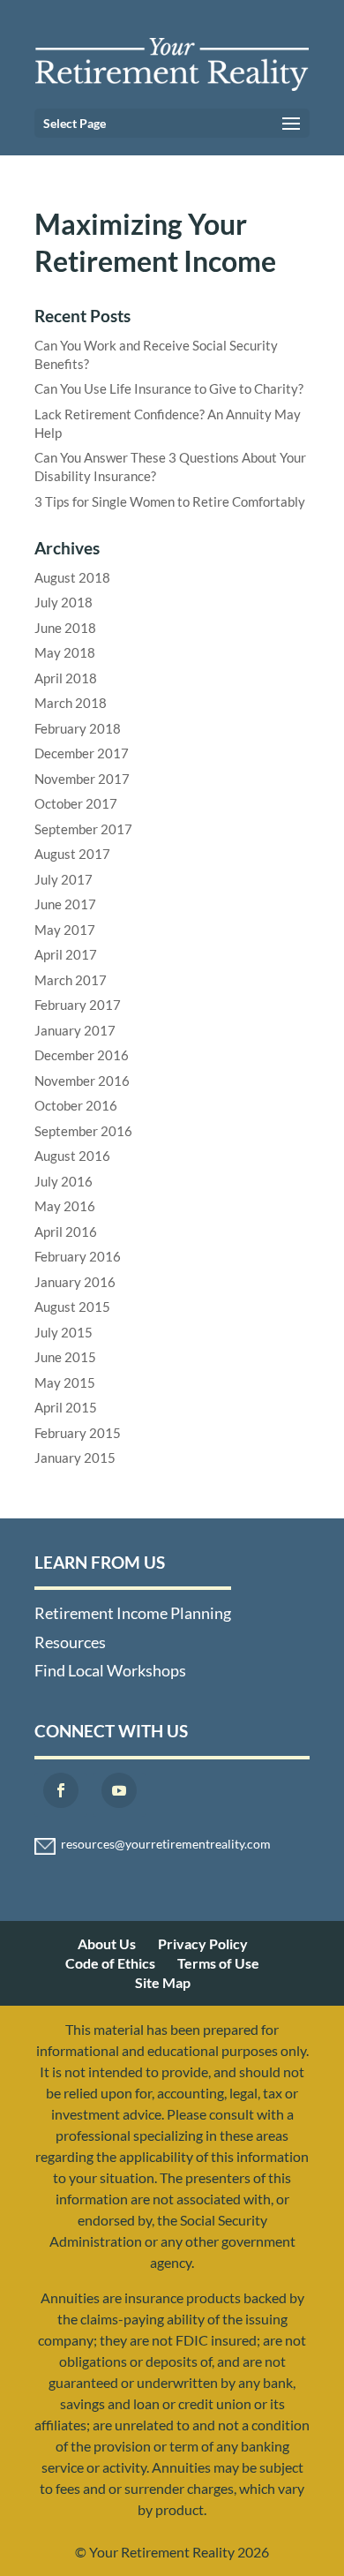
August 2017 (72, 854)
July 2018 (64, 602)
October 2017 (76, 803)
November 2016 (82, 1081)
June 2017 (65, 904)
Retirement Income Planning (133, 1613)
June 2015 (65, 1357)
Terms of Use (218, 1963)
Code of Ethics (110, 1963)
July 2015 (64, 1332)
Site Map (163, 1982)
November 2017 (82, 779)
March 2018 (71, 703)
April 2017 (66, 954)
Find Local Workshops (110, 1670)
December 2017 (82, 753)
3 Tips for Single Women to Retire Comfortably (170, 501)
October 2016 (76, 1105)
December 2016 (82, 1055)
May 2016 (65, 1206)
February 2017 (78, 1005)
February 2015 (78, 1433)
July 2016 (64, 1181)
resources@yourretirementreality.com (166, 1844)
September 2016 (83, 1131)
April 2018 (66, 678)
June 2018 (65, 628)
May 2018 (65, 652)
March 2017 (71, 980)
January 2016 (75, 1282)
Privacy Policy (203, 1943)
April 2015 (66, 1407)
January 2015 (75, 1457)
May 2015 (65, 1382)
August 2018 (72, 577)
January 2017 (75, 1030)
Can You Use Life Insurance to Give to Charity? (169, 388)
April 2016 (66, 1232)
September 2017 (83, 829)
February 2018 (78, 728)
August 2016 (72, 1156)
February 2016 (78, 1256)
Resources (70, 1642)
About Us (107, 1943)
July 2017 (64, 879)
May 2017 (65, 930)
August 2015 (72, 1307)
